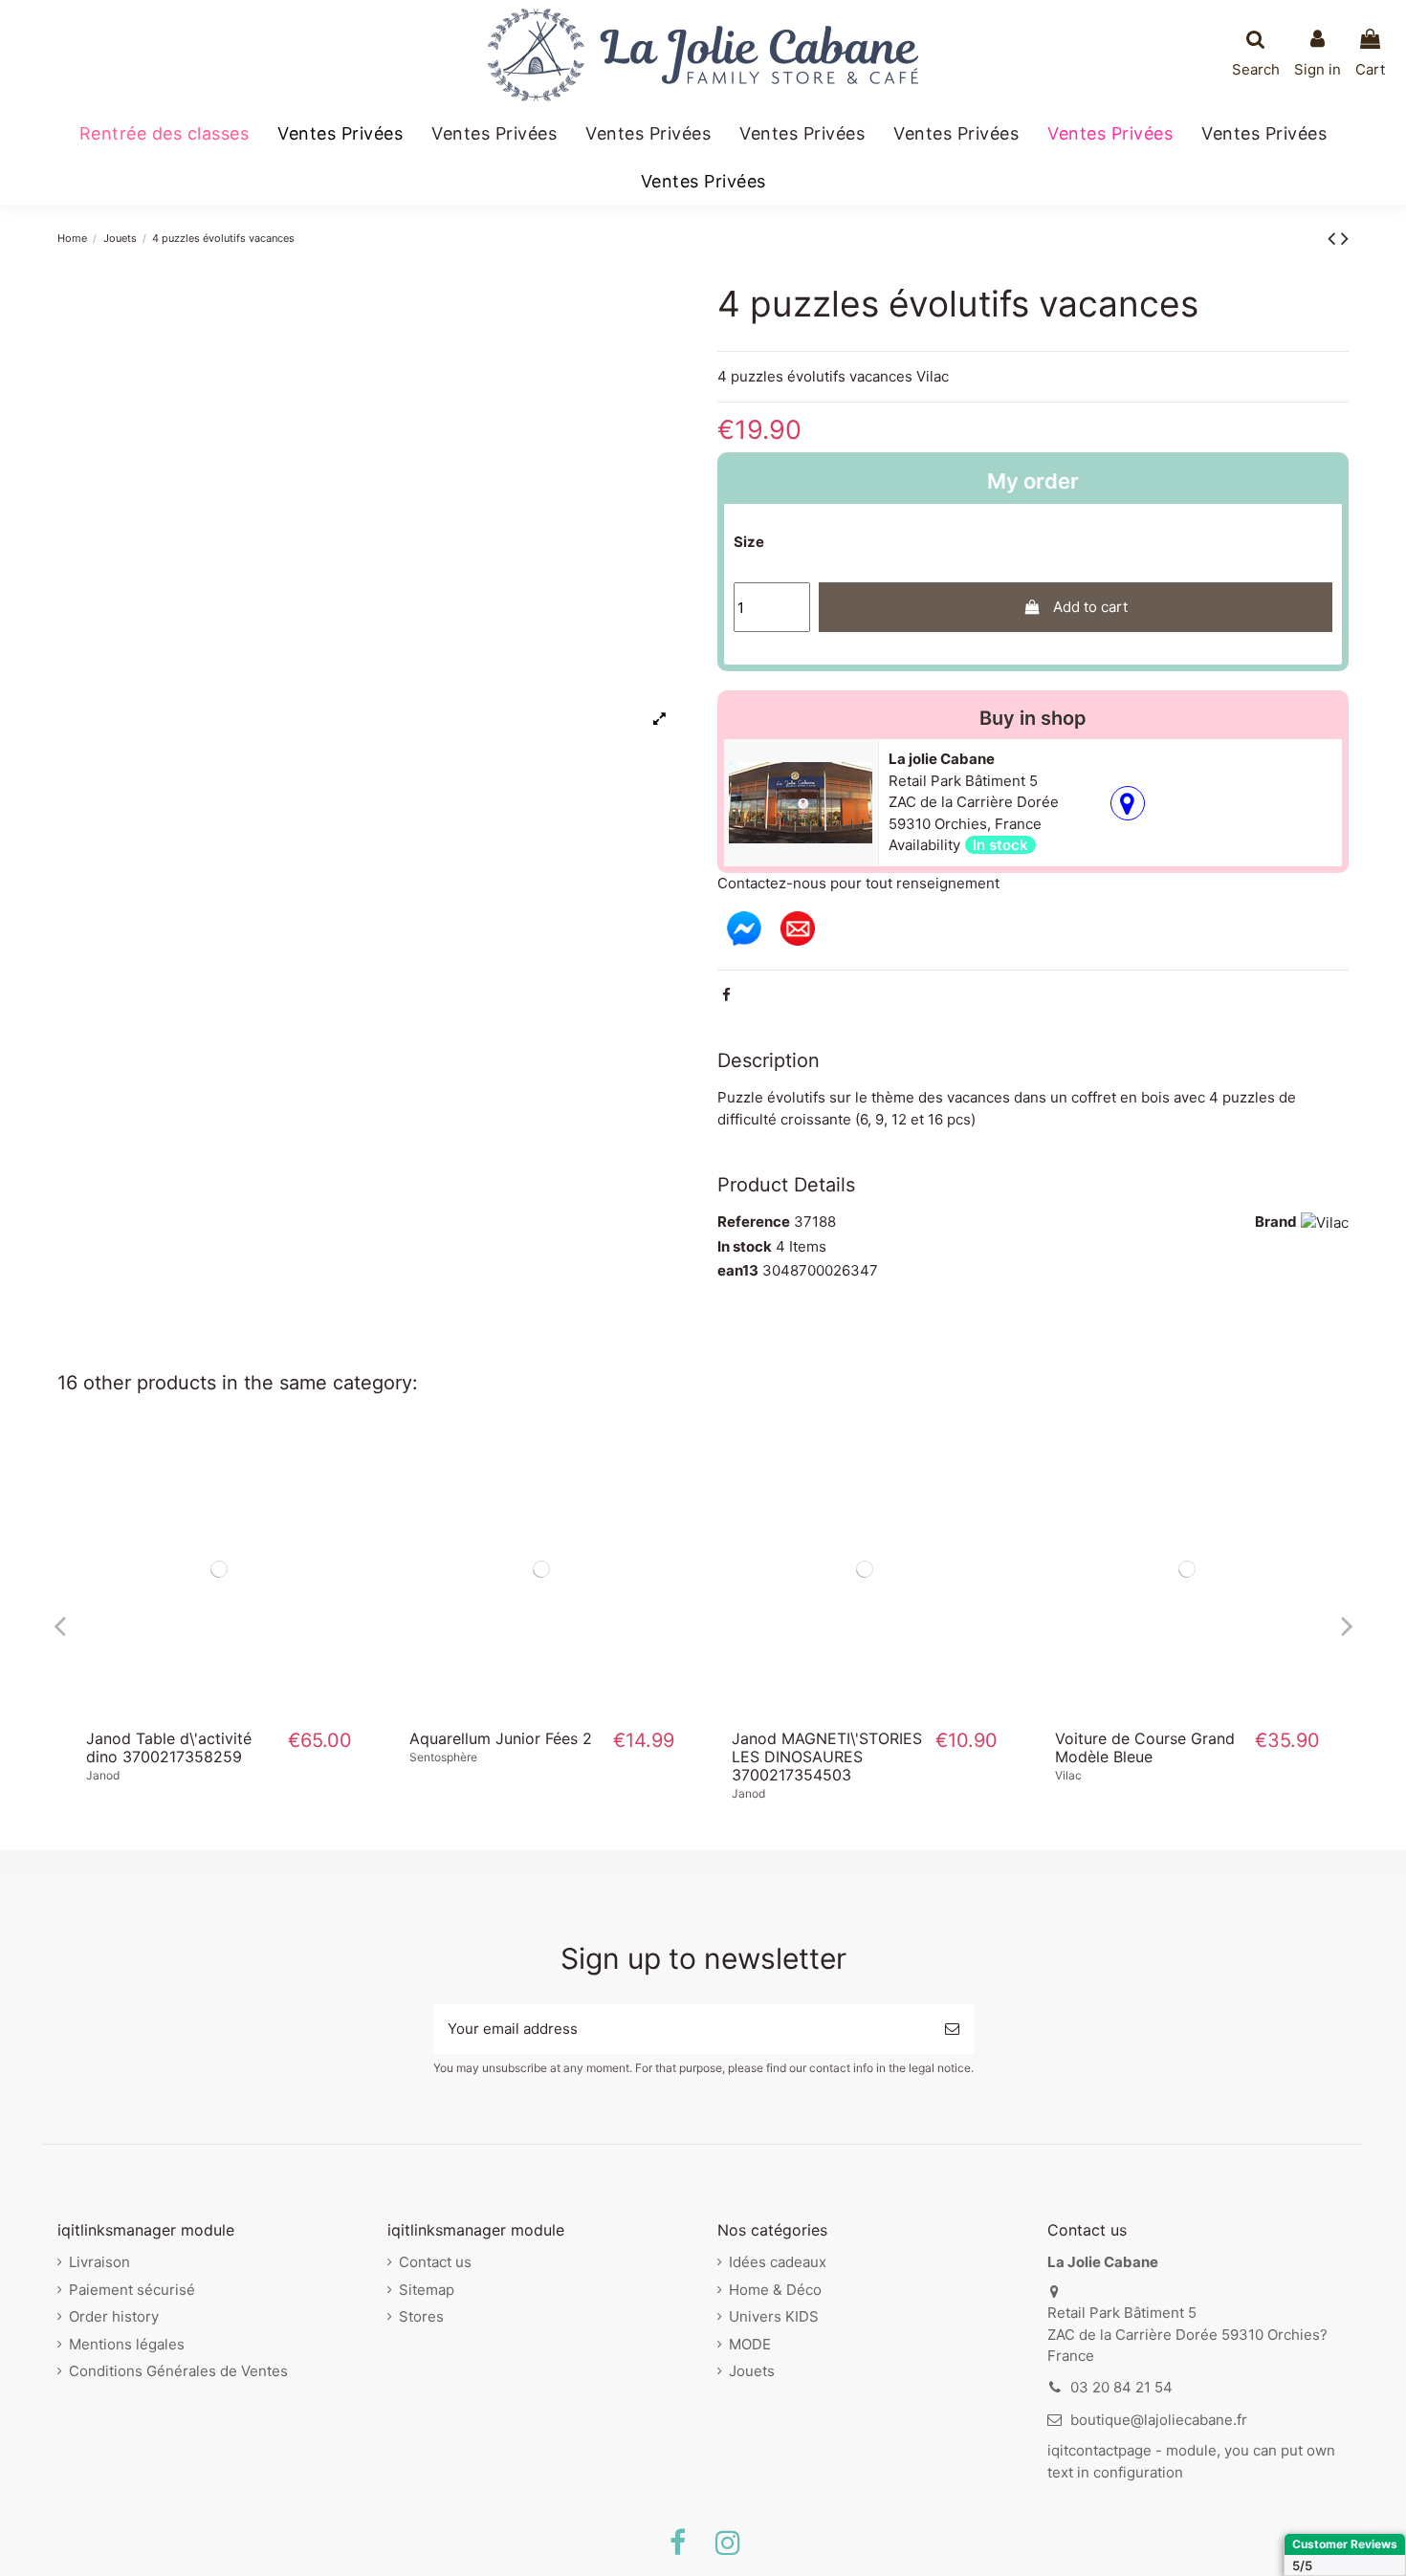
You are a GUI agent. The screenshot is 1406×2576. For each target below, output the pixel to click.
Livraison (99, 2262)
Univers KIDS (774, 2316)
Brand (1276, 1222)
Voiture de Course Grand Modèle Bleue (1145, 1747)
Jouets (752, 2371)
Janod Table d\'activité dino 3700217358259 (169, 1747)
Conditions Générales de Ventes (178, 2371)
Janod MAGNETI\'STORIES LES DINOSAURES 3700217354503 (827, 1757)
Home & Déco (775, 2290)
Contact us (435, 2262)
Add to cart (1090, 607)
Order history (114, 2316)
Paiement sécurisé (132, 2290)
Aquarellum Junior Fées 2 (501, 1738)
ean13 (738, 1270)
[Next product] (1345, 238)
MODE (750, 2344)
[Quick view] (219, 1708)
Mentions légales (127, 2344)
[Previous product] (1334, 238)
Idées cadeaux (778, 2262)
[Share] (726, 995)
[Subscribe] (952, 2030)
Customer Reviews (1345, 2544)
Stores (421, 2316)
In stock (745, 1246)
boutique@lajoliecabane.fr (1159, 2420)
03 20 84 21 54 (1121, 2387)
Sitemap (427, 2290)
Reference (754, 1222)
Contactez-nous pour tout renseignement (858, 883)
